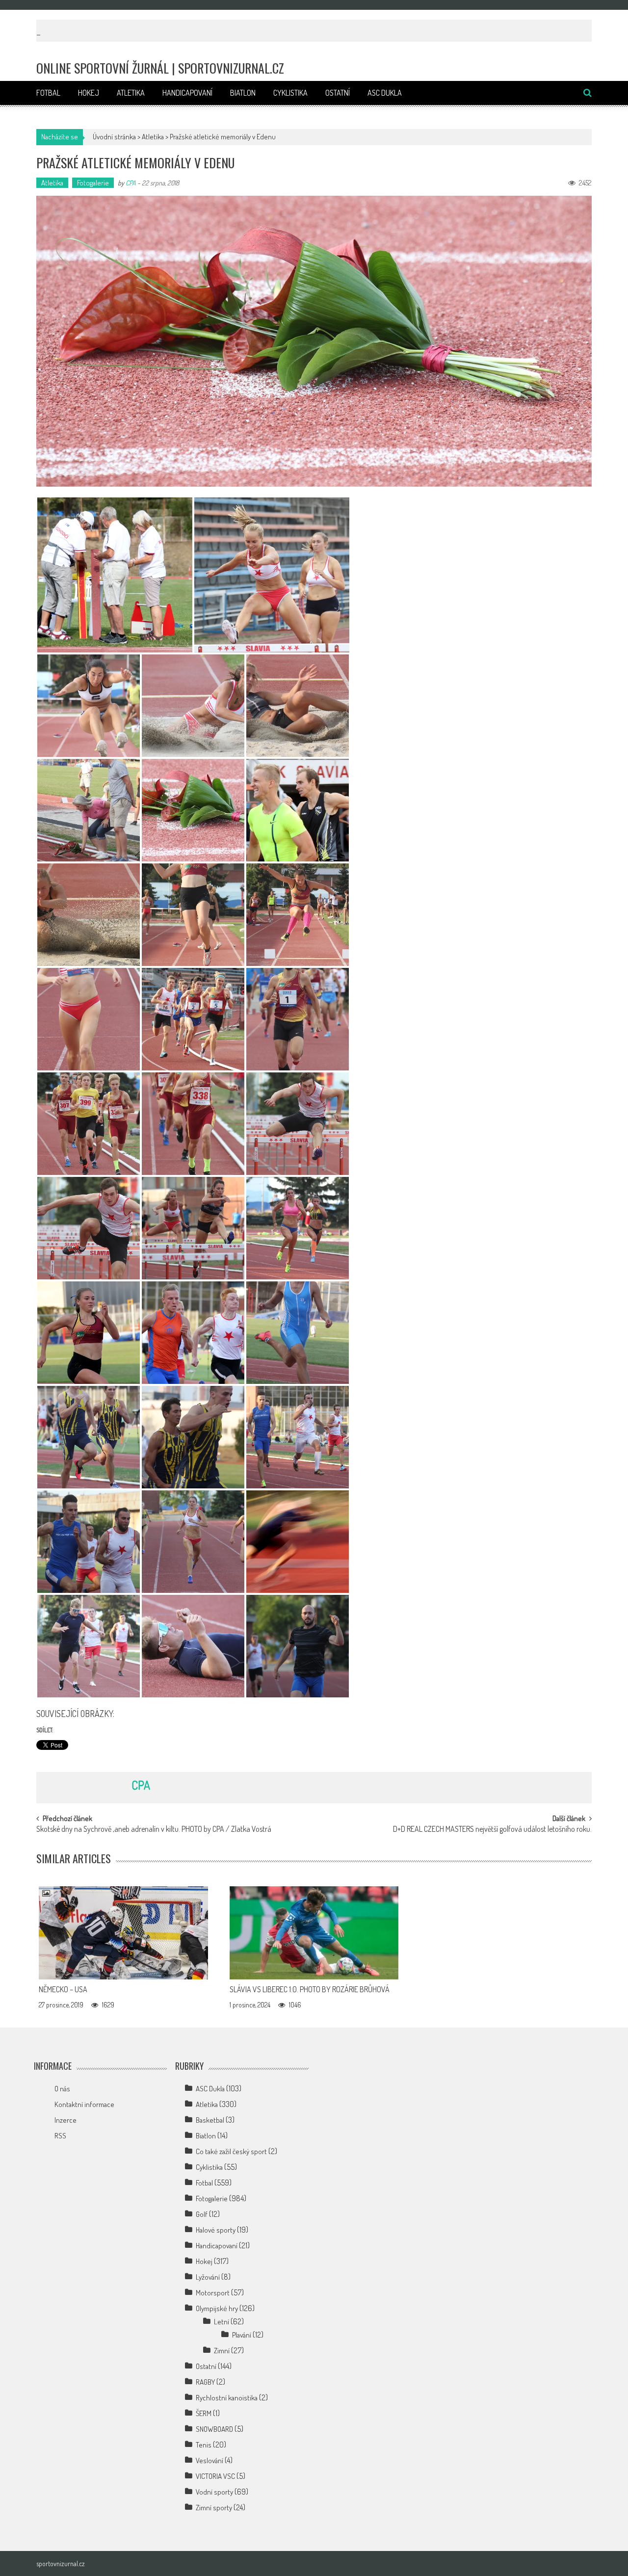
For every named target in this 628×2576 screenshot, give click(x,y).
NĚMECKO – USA (63, 1989)
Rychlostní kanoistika (227, 2398)
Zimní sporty (214, 2508)
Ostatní (338, 93)
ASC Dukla (385, 93)
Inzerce (65, 2120)
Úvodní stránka (114, 137)
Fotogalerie (93, 183)
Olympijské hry (217, 2308)
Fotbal (48, 93)
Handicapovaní (187, 93)
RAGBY (205, 2382)
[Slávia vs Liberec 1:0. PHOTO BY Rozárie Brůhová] (314, 1933)
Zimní (222, 2351)
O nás (62, 2089)
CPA (131, 183)
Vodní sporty (214, 2492)
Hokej (89, 93)
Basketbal (210, 2120)
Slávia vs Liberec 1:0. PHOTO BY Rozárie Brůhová (310, 1989)
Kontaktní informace (84, 2104)
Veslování (209, 2460)
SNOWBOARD (214, 2429)
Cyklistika (290, 93)
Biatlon (243, 93)
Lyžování (208, 2277)
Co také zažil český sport (231, 2151)
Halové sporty (216, 2230)
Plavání (242, 2335)
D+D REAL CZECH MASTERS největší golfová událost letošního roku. (492, 1830)
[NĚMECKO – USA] (123, 1933)
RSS (60, 2136)
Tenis (204, 2445)
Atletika (131, 93)
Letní (222, 2322)
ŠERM (204, 2413)
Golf (202, 2214)
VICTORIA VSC (215, 2476)
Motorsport (213, 2293)
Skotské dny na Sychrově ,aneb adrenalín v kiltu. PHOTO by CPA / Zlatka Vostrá (154, 1830)
